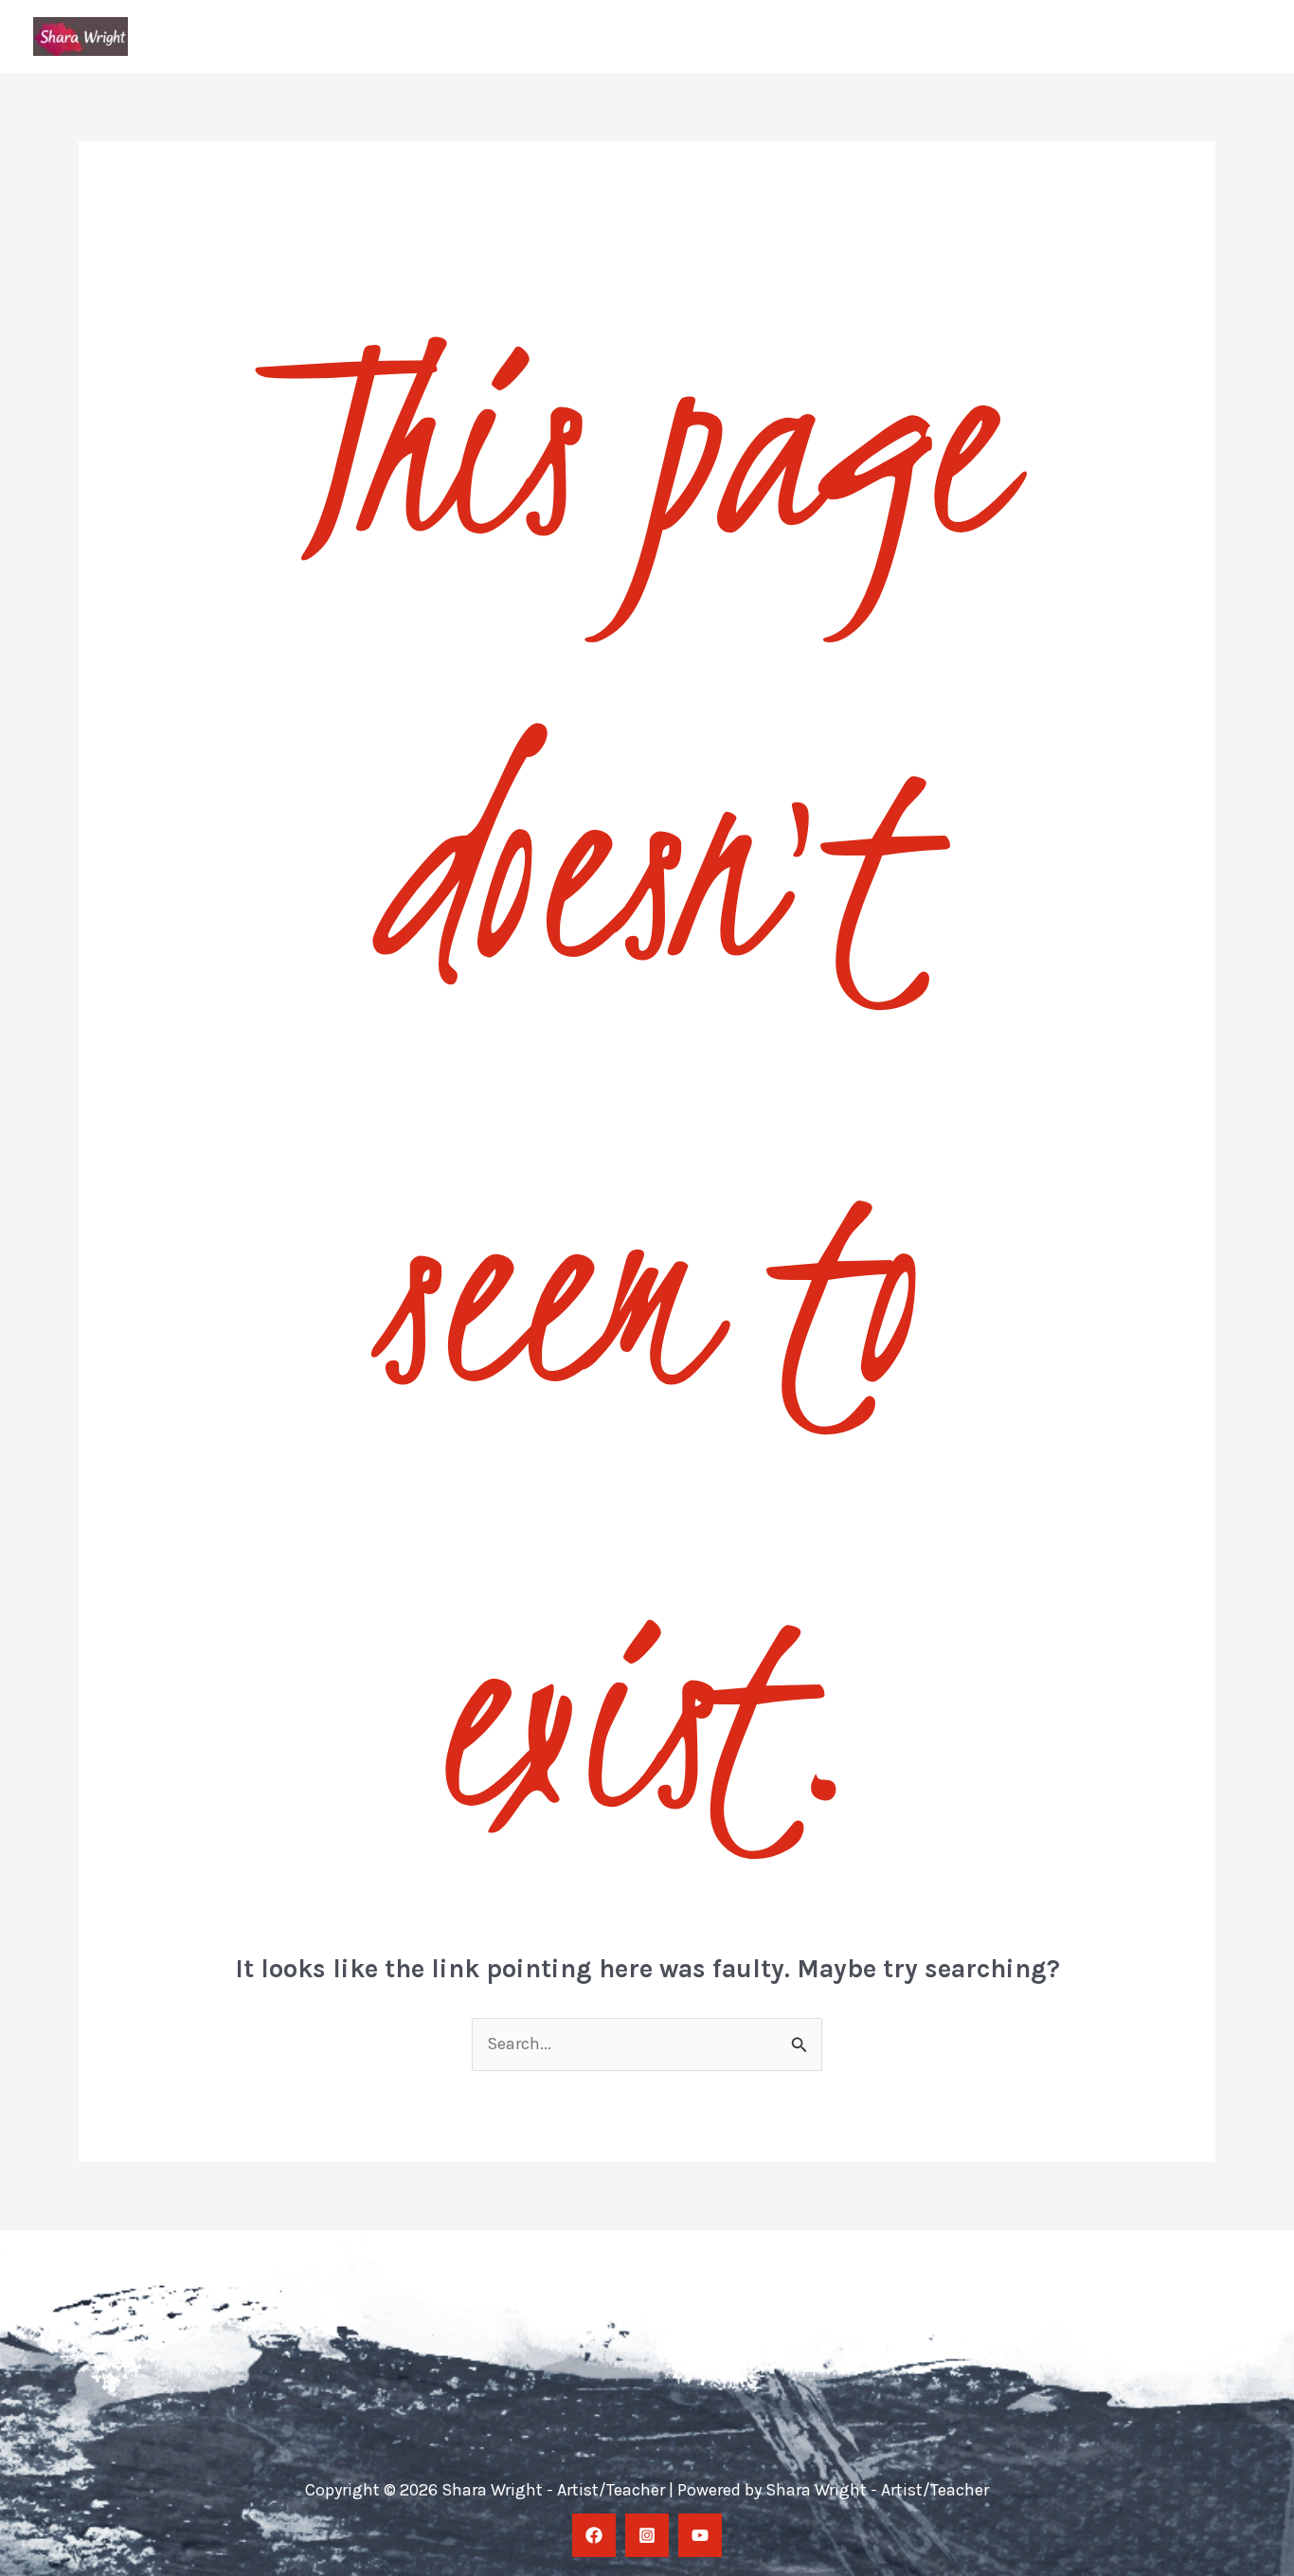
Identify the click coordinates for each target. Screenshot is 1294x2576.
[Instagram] (647, 2535)
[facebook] (594, 2535)
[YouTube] (700, 2535)
